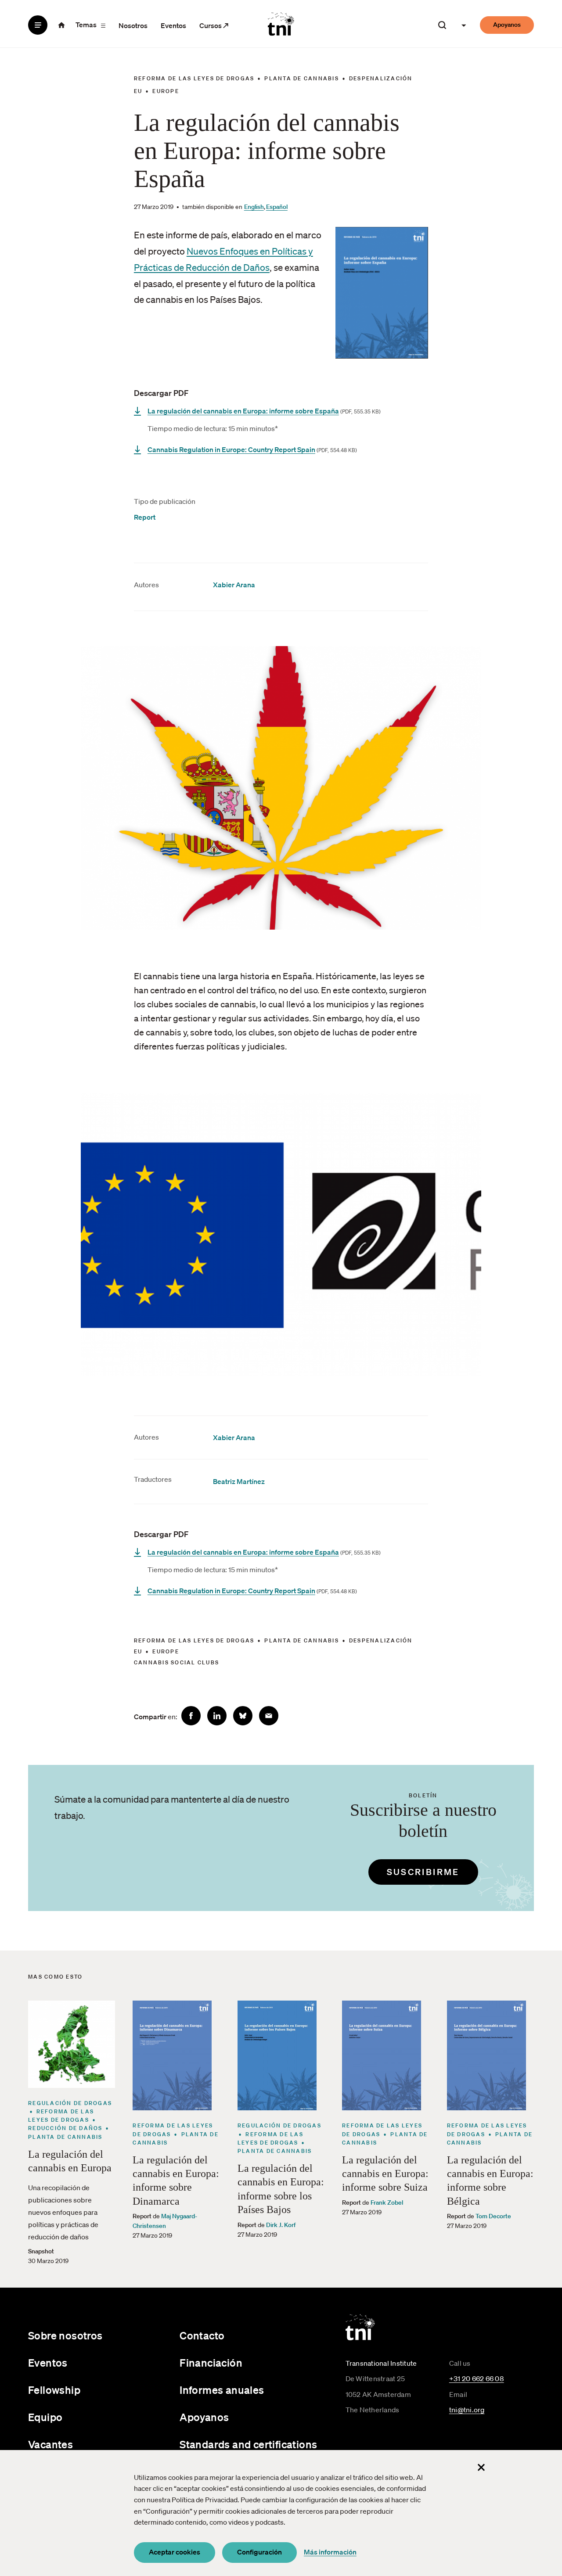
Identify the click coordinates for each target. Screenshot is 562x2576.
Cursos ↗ (214, 25)
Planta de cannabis (302, 78)
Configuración (259, 2552)
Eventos (173, 25)
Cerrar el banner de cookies (481, 2468)
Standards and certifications (248, 2444)
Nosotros (133, 25)
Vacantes (50, 2444)
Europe (166, 91)
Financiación (211, 2363)
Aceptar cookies (175, 2552)
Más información (330, 2552)
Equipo (45, 2417)
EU (138, 91)
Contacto (202, 2335)
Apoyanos (507, 25)
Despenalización (381, 78)
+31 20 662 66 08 (477, 2378)
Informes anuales (222, 2390)
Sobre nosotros (65, 2335)
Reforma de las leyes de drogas (194, 78)
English (254, 207)
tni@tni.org (467, 2410)
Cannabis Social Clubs (177, 1662)
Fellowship (54, 2390)
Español (277, 207)
